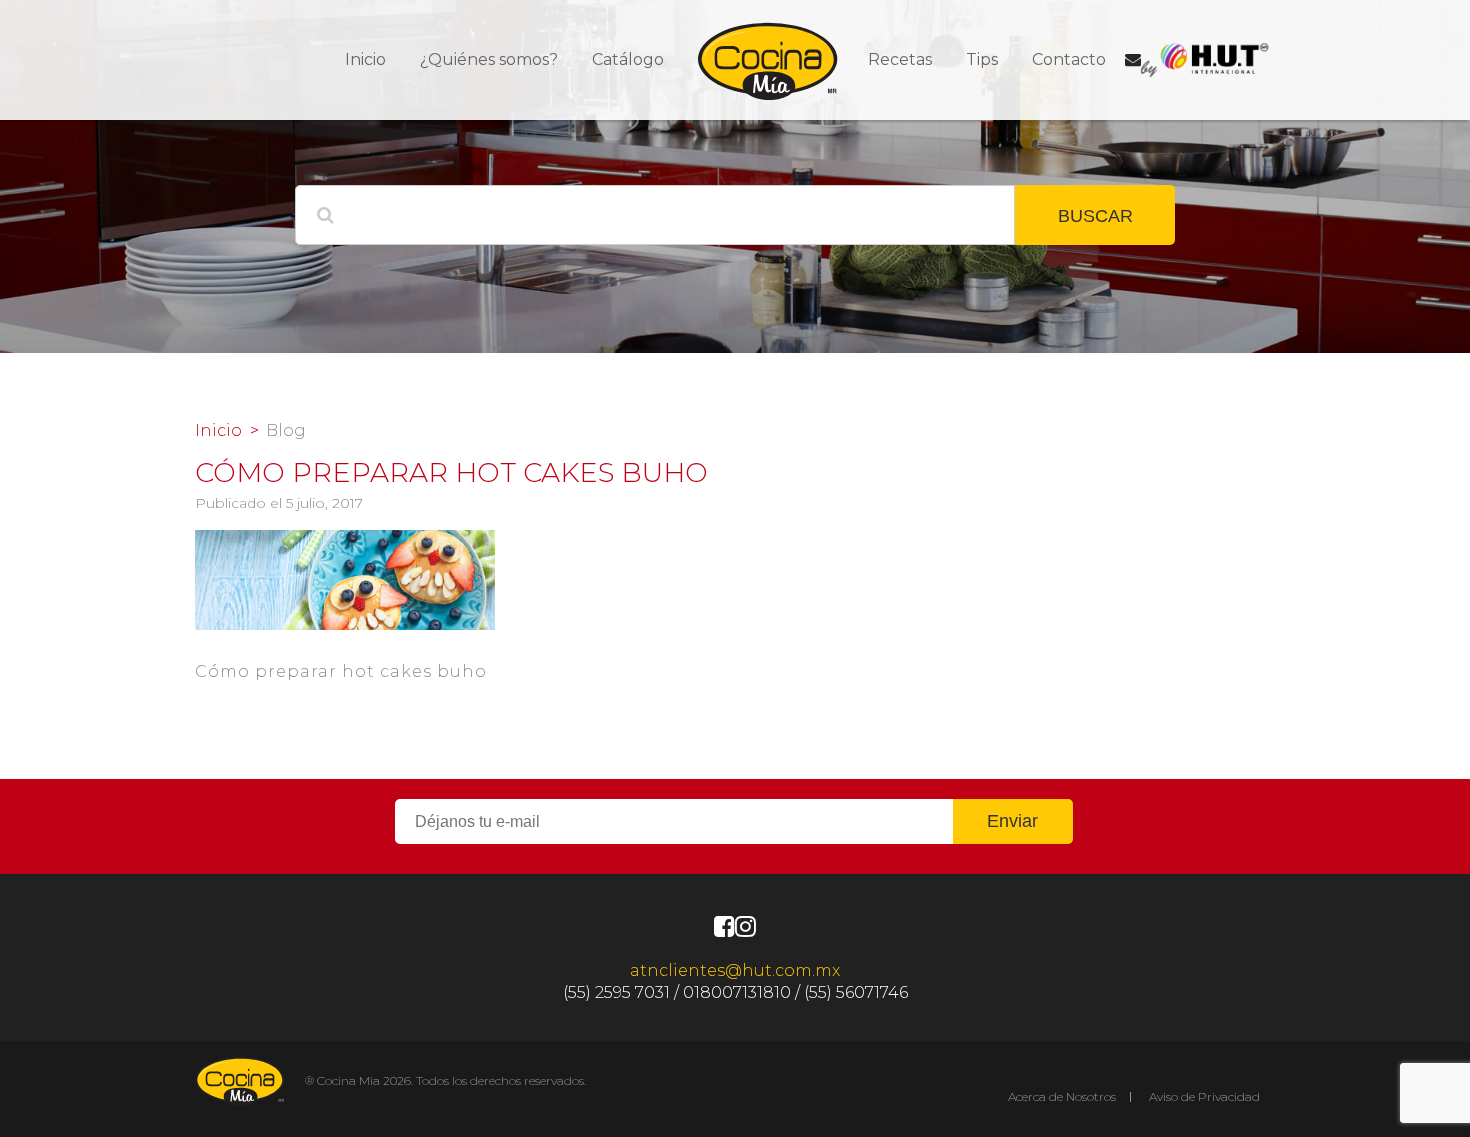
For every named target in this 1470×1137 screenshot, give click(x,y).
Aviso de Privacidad (1204, 1096)
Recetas (900, 59)
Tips (982, 59)
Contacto (1069, 59)
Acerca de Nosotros (1062, 1096)
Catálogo (628, 59)
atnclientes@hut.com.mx (735, 970)
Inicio (365, 59)
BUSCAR (1095, 216)
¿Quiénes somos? (489, 59)
